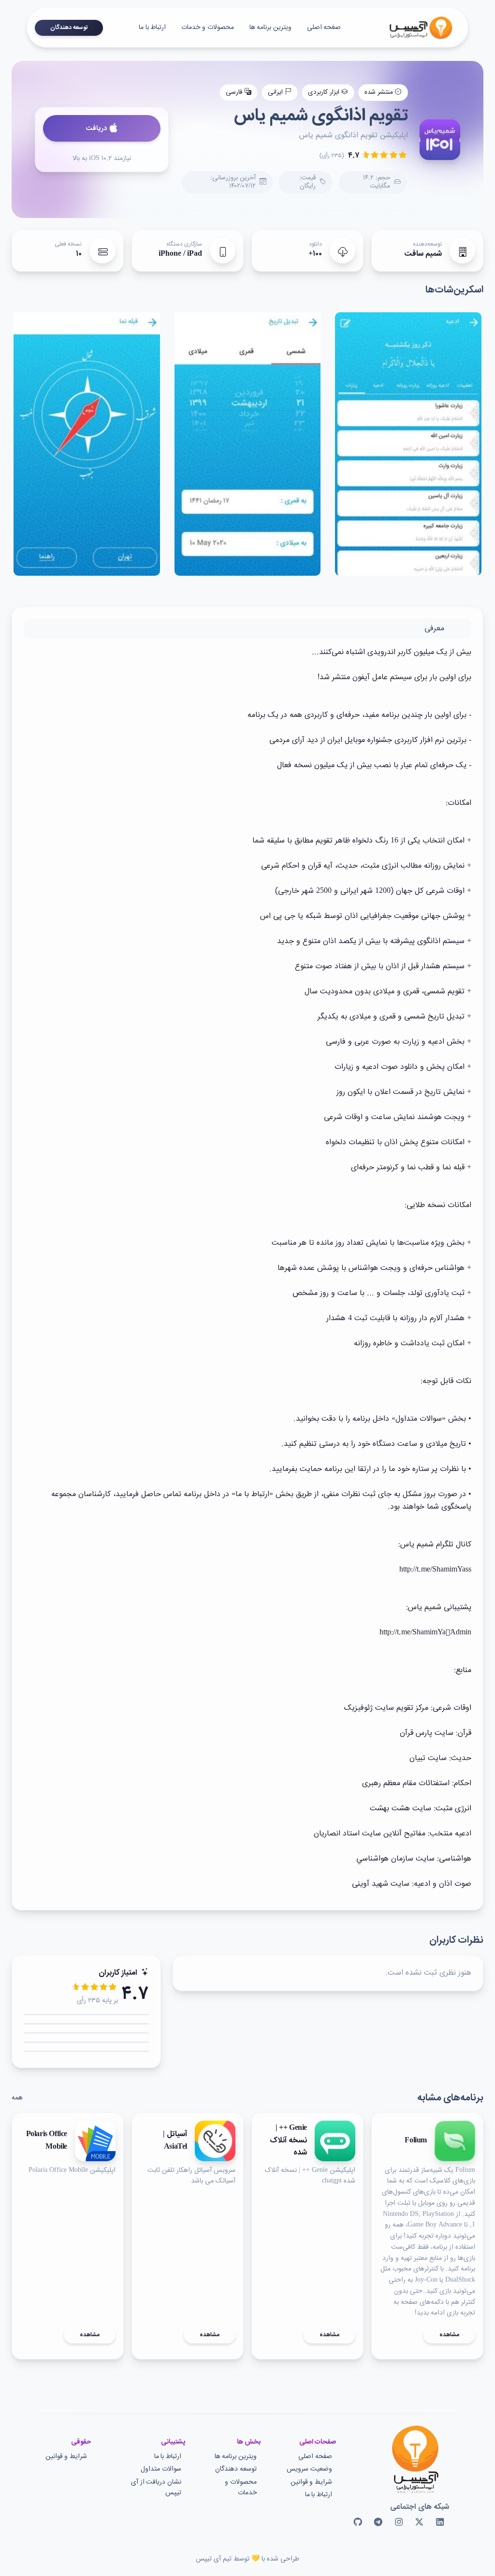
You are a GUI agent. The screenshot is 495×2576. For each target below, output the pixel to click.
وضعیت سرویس (309, 2469)
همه (17, 2098)
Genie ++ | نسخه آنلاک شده (288, 2141)
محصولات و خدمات (207, 28)
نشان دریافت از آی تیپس (156, 2488)
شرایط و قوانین (311, 2482)
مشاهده (449, 2335)
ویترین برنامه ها (270, 28)
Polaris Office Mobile (47, 2141)
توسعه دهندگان (69, 28)
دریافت (96, 129)
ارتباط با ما (152, 28)
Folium (416, 2141)
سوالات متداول (161, 2469)
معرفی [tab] (434, 629)
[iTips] (414, 28)
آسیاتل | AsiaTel (175, 2141)
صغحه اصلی (324, 28)
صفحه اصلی (315, 2457)
